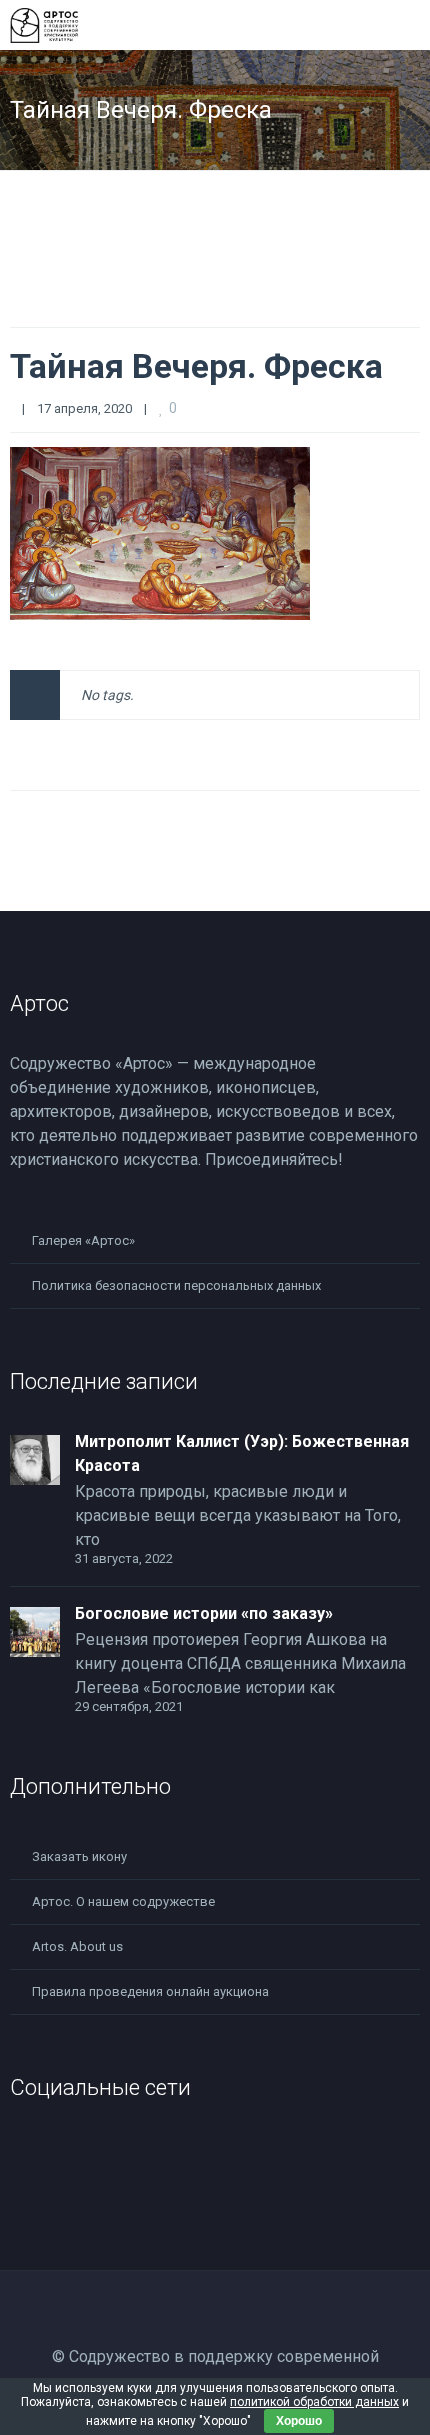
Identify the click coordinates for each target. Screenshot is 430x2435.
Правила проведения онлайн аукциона (150, 1991)
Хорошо (299, 2421)
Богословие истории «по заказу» (204, 1613)
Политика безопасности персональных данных (176, 1285)
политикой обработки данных (314, 2402)
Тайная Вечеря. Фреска (196, 366)
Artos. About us (77, 1946)
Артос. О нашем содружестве (123, 1901)
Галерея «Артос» (83, 1240)
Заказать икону (79, 1856)
